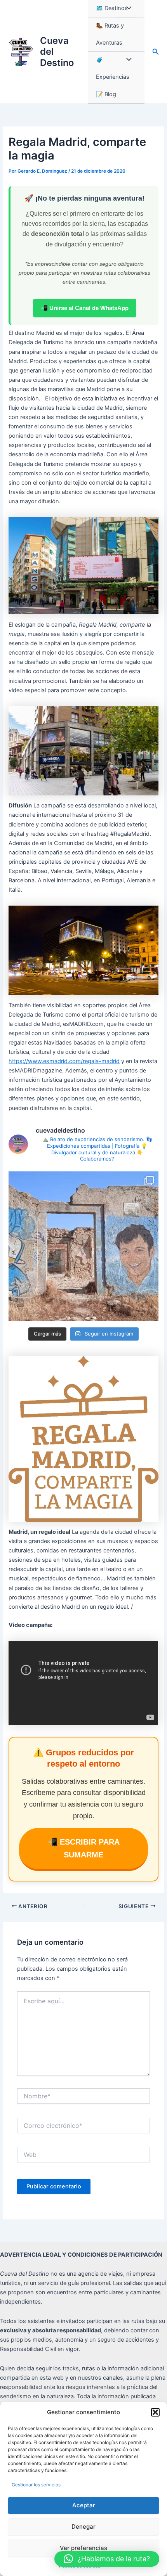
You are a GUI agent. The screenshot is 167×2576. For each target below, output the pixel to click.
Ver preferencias (83, 2548)
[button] (155, 2412)
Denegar (83, 2527)
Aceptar (84, 2505)
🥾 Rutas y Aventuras (110, 34)
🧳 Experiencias (113, 68)
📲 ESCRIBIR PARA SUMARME (84, 1848)
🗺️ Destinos (112, 8)
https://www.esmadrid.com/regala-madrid (64, 1061)
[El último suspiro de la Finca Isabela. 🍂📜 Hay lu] (83, 1246)
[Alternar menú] (127, 9)
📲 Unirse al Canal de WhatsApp (85, 308)
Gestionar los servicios (36, 2485)
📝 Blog (106, 94)
